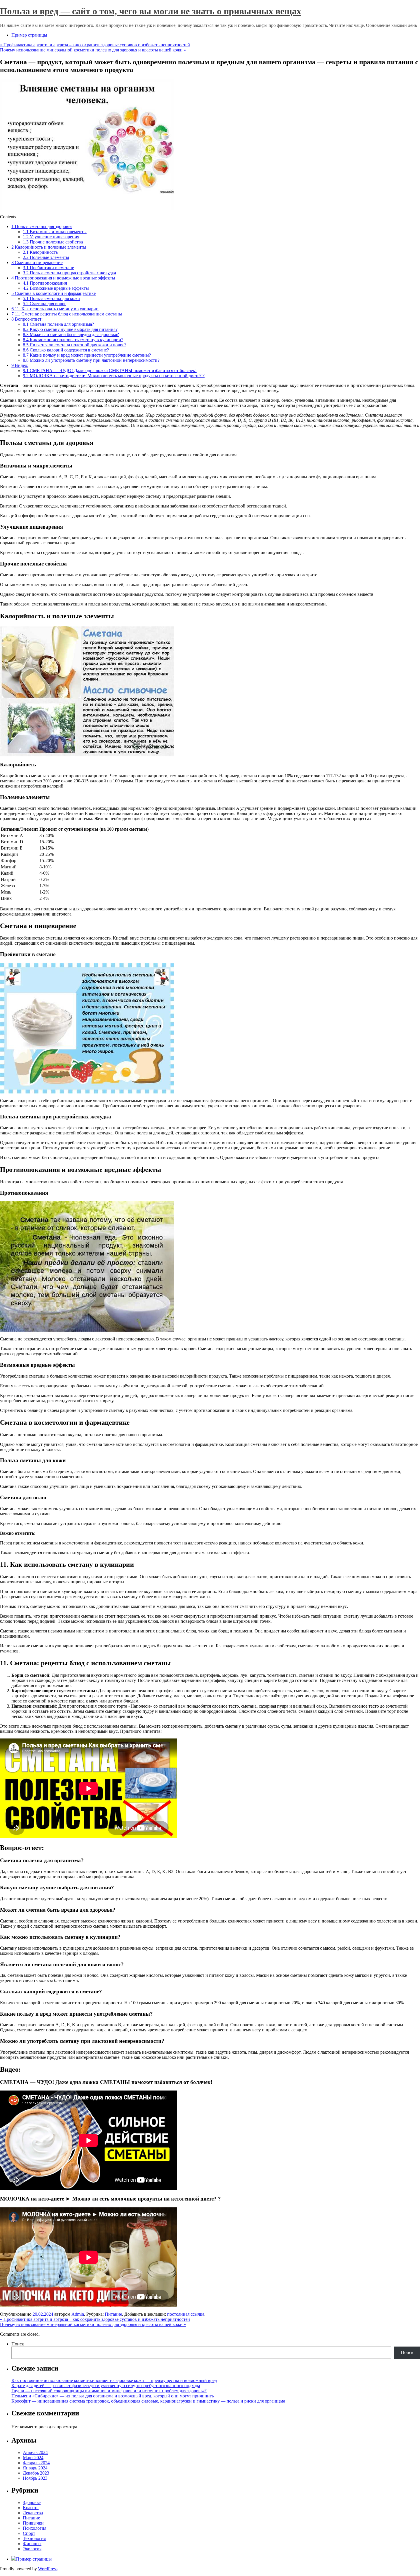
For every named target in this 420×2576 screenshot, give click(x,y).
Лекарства (33, 2513)
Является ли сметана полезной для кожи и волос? (75, 345)
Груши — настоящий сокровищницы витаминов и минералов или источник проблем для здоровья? (109, 2391)
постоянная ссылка (186, 2314)
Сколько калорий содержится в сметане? (66, 350)
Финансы (32, 2544)
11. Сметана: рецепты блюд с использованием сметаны (67, 314)
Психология (35, 2528)
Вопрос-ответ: (27, 319)
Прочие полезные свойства (53, 242)
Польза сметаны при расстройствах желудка (69, 273)
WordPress (48, 2569)
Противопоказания (45, 283)
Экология (32, 2549)
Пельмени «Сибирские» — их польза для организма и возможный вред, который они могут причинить (113, 2396)
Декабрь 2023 (36, 2473)
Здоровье (32, 2502)
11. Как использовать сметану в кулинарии (55, 309)
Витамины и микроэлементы (55, 232)
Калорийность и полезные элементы (49, 247)
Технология (34, 2538)
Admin (78, 2314)
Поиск (18, 2344)
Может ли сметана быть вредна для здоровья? (71, 334)
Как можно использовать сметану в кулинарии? (73, 340)
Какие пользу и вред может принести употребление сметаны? (87, 355)
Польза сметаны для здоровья (42, 226)
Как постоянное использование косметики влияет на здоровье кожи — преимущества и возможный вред (114, 2380)
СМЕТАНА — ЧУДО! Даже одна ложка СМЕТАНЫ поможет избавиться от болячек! (110, 370)
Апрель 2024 (35, 2452)
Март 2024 (33, 2458)
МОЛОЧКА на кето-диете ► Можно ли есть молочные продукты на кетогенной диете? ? (114, 376)
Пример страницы (29, 35)
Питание (113, 2314)
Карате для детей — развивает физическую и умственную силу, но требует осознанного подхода (106, 2386)
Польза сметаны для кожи (51, 298)
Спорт (29, 2533)
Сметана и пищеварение (37, 262)
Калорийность (40, 252)
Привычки (33, 2523)
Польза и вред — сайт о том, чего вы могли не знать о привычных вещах (151, 11)
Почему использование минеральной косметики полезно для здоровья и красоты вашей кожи (93, 50)
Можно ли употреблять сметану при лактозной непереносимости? (91, 360)
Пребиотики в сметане (48, 268)
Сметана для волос (45, 304)
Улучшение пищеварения (51, 237)
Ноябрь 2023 (35, 2478)
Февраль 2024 (36, 2463)
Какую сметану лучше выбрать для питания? (70, 329)
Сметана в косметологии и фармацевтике (54, 293)
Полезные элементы (46, 257)
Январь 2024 (35, 2468)
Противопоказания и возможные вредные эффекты (63, 278)
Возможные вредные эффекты (56, 288)
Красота (31, 2508)
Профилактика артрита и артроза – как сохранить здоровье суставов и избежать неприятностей (95, 45)
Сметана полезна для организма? (58, 324)
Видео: (20, 365)
